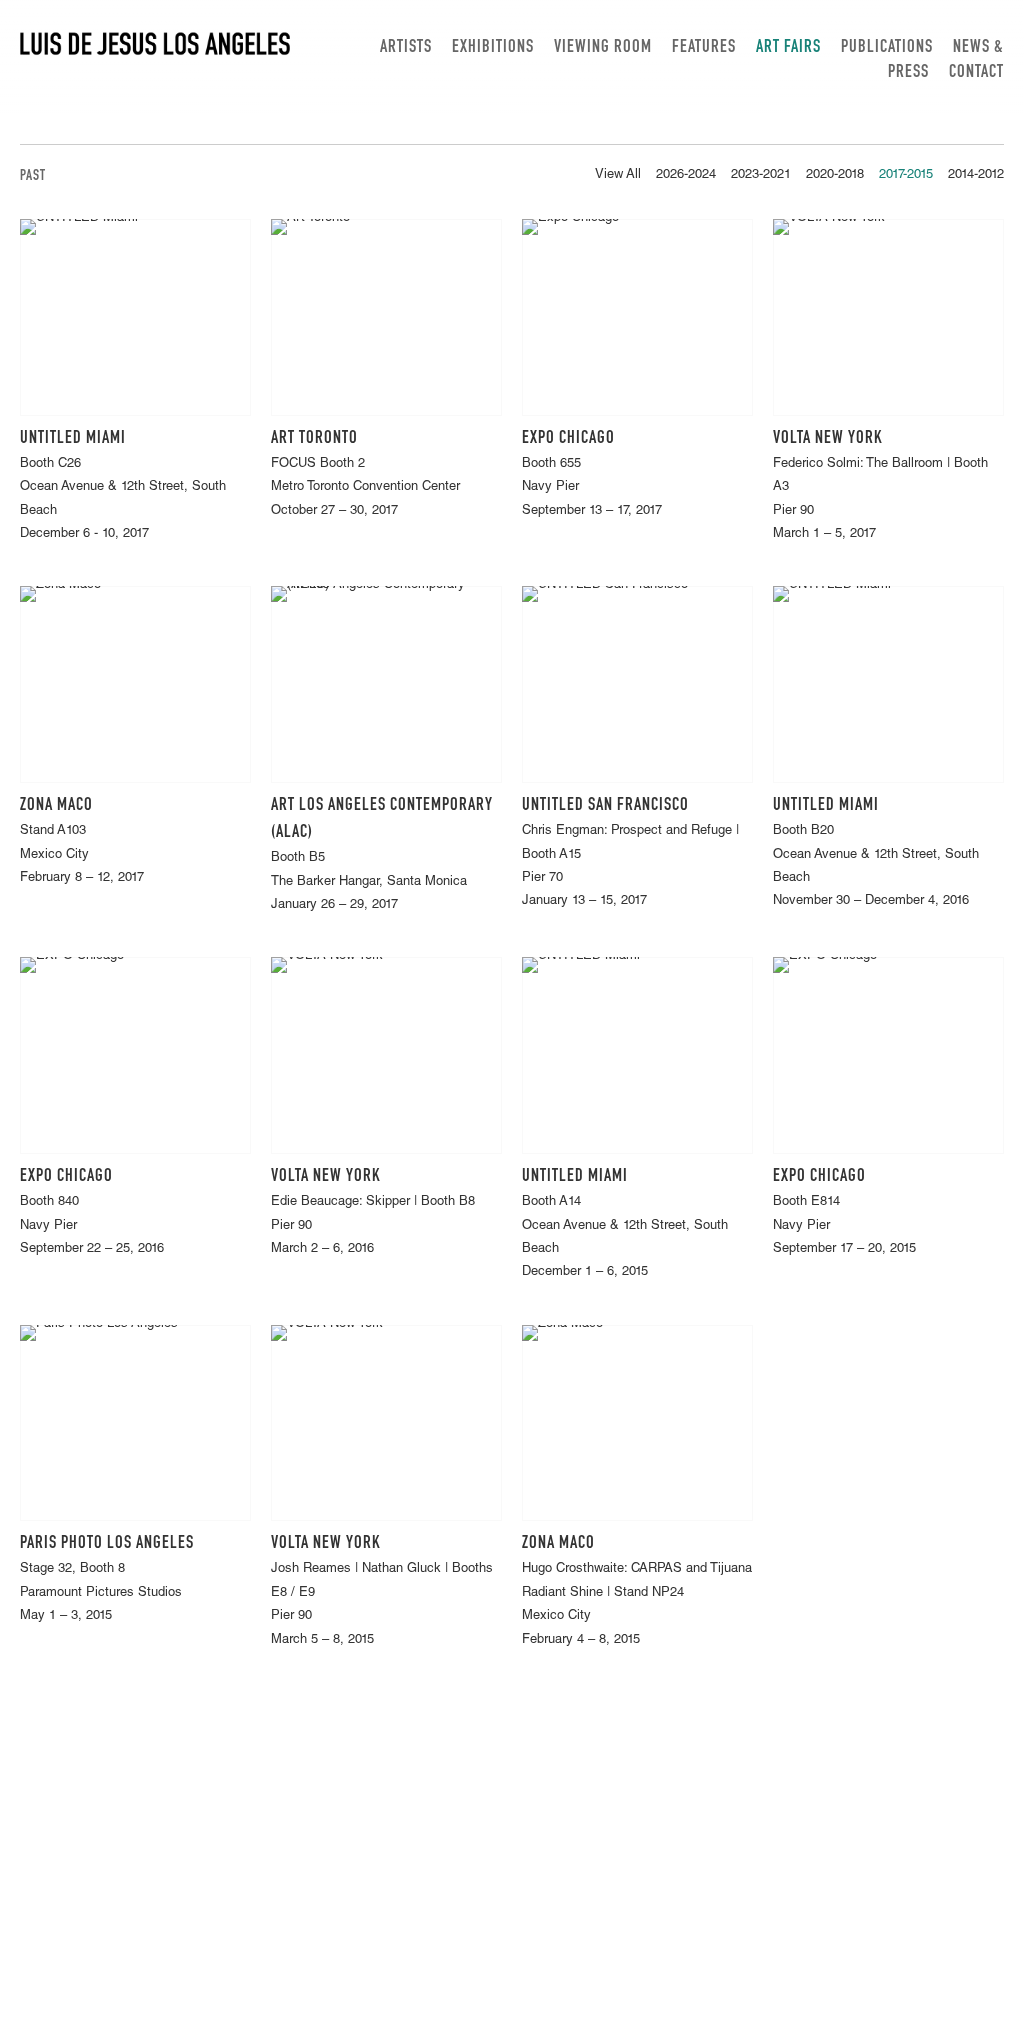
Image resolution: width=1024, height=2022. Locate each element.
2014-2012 (976, 175)
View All (618, 175)
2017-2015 (906, 175)
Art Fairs (788, 48)
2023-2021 (761, 175)
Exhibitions (493, 48)
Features (704, 48)
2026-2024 (686, 175)
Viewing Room (603, 48)
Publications (887, 48)
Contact (976, 73)
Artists (406, 48)
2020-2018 (835, 175)
